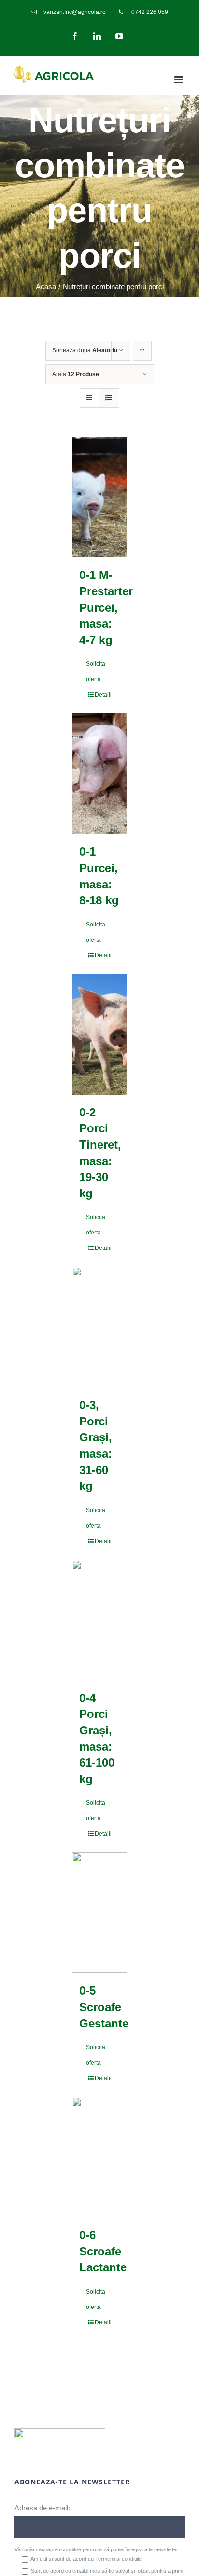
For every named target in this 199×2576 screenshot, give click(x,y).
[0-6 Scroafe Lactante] (99, 2157)
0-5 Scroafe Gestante (104, 2007)
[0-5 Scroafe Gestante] (99, 1913)
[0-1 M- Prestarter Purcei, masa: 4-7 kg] (99, 497)
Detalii (103, 695)
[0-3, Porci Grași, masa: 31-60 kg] (99, 1327)
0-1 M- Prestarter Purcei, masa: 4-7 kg (106, 607)
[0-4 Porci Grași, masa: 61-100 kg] (99, 1620)
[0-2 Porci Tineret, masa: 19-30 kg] (99, 1034)
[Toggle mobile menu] (179, 80)
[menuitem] (68, 12)
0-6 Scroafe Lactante (103, 2251)
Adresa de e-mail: (42, 2508)
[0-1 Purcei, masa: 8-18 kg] (99, 774)
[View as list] (108, 398)
